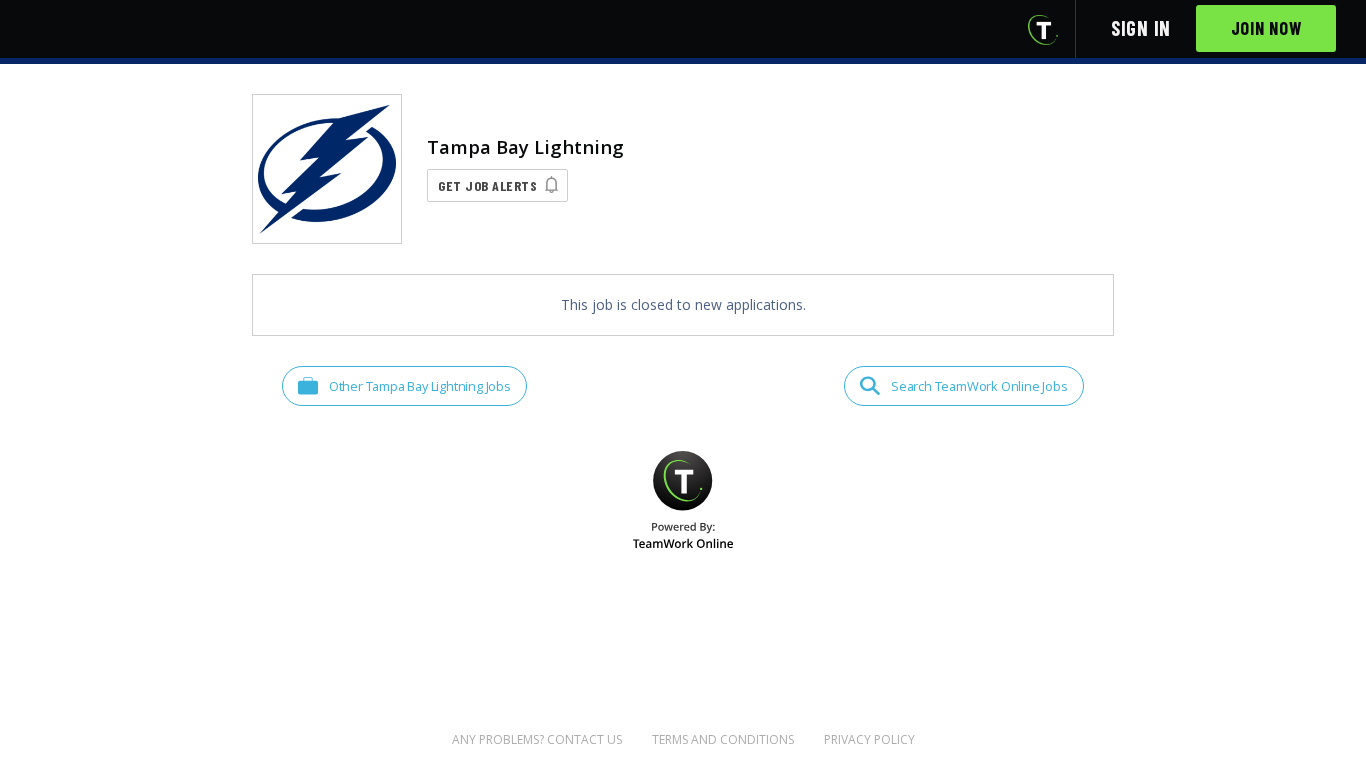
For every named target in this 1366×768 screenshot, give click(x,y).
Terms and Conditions (723, 739)
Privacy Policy (869, 739)
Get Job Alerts (487, 185)
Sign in (1141, 28)
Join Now (1266, 28)
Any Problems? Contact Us (537, 739)
